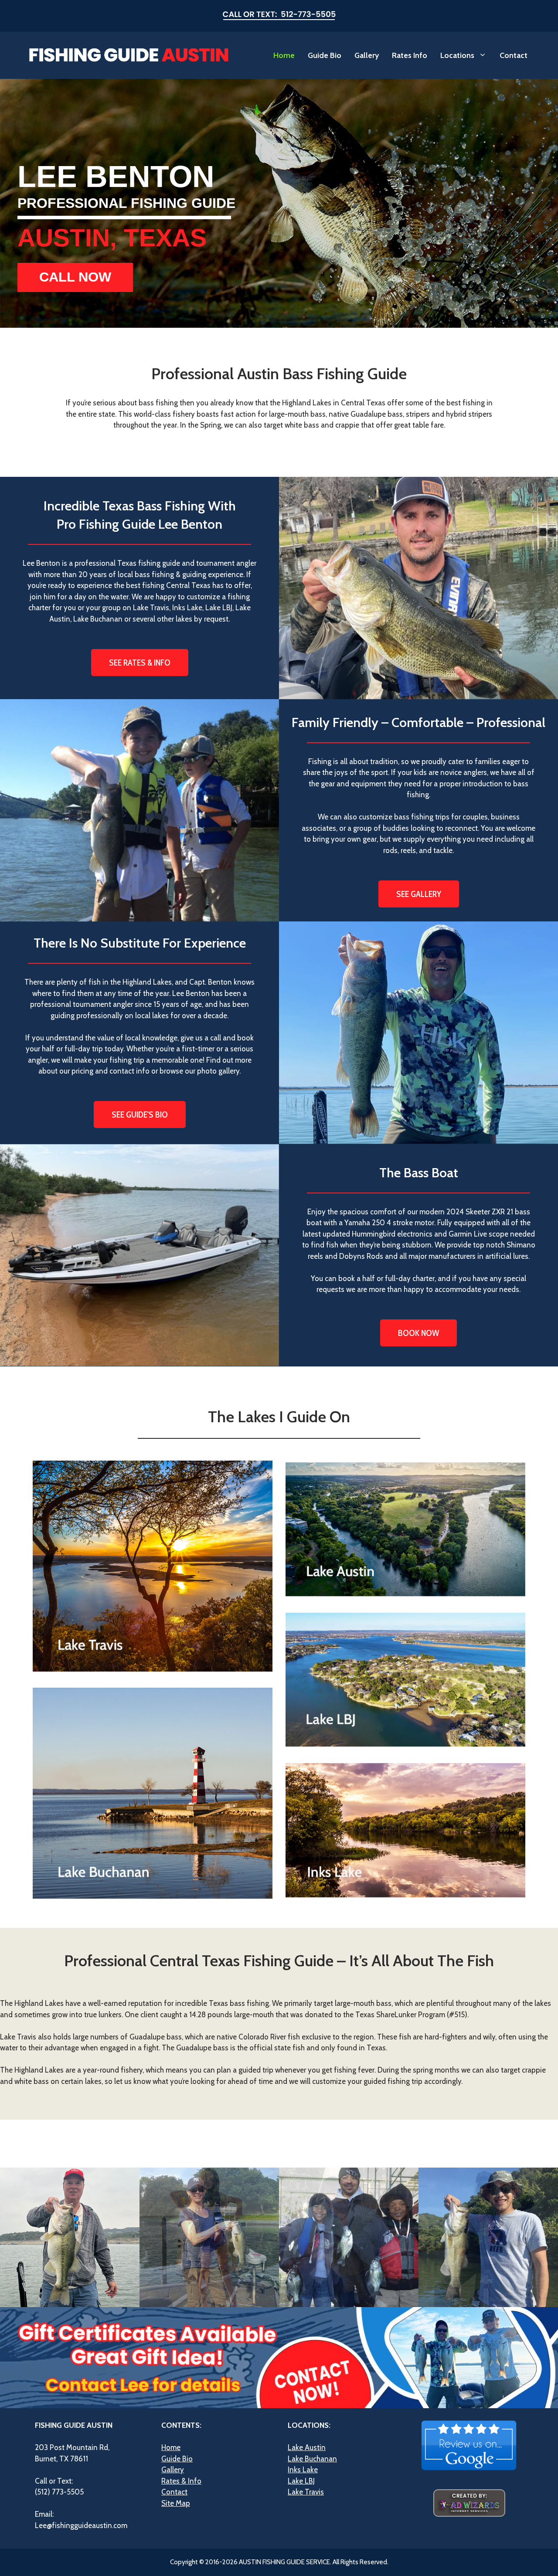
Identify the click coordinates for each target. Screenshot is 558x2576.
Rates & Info (181, 2481)
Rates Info (410, 55)
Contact (514, 55)
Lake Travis (306, 2492)
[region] (279, 203)
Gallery (367, 55)
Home (284, 55)
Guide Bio (325, 55)
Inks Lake (303, 2470)
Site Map (176, 2503)
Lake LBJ (301, 2481)
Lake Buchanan (312, 2459)
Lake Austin (307, 2447)
